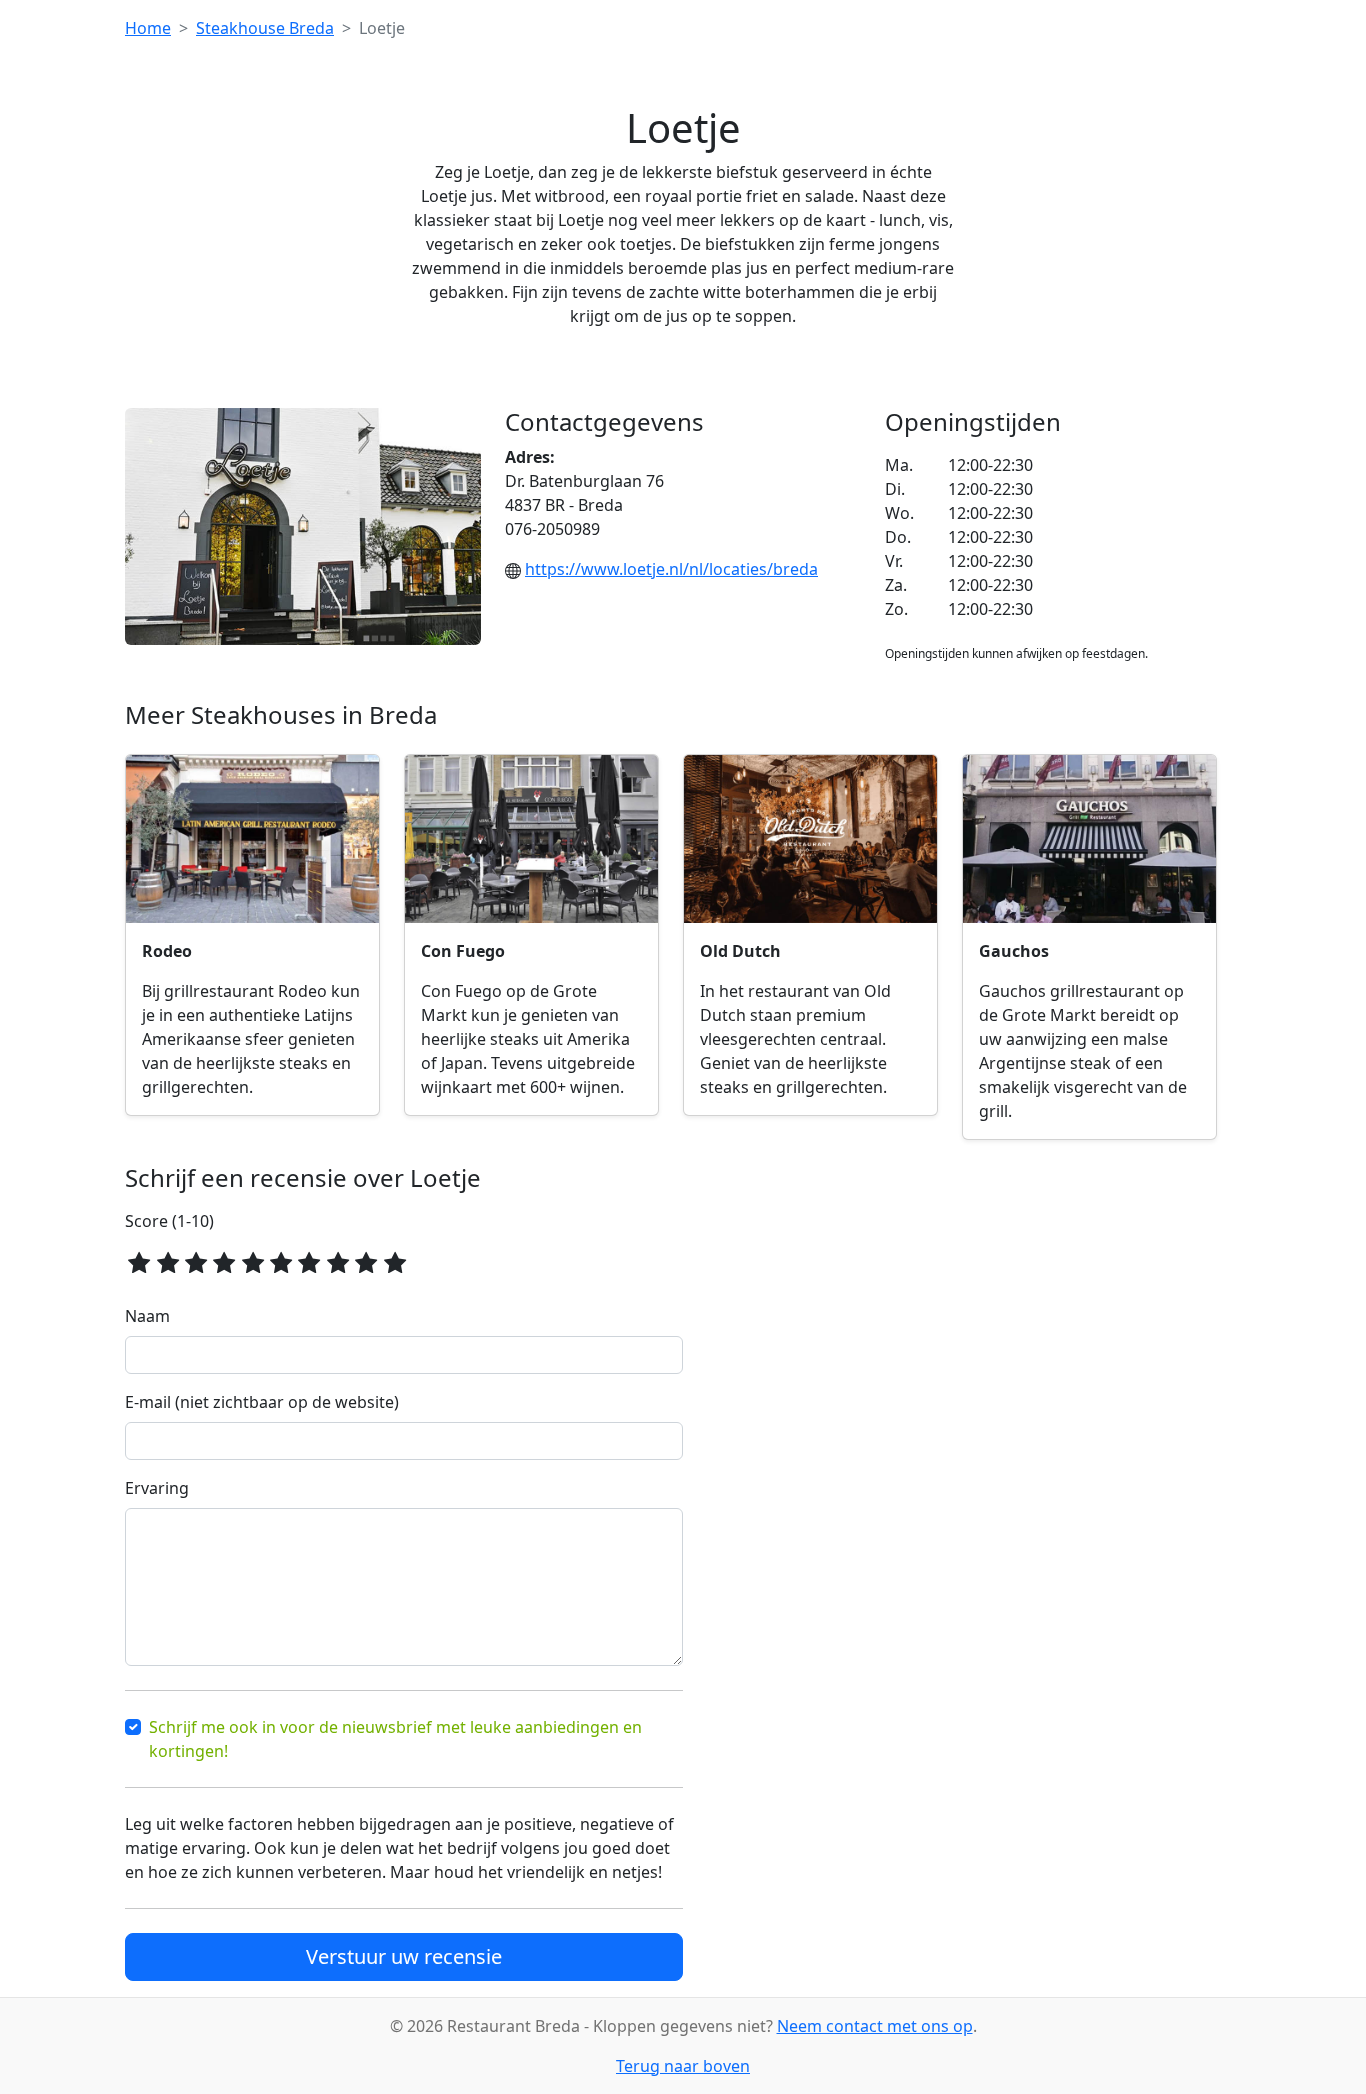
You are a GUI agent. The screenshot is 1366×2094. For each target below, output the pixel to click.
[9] (366, 1261)
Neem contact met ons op (875, 2026)
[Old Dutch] (810, 839)
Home (148, 28)
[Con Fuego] (531, 839)
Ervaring (157, 1488)
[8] (338, 1261)
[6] (281, 1261)
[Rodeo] (252, 839)
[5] (253, 1261)
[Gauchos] (1089, 839)
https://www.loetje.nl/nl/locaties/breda (671, 569)
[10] (394, 1261)
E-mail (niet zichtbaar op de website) (262, 1402)
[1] (139, 1261)
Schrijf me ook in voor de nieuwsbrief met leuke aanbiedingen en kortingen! (395, 1739)
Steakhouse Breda (265, 28)
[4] (224, 1261)
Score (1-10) (169, 1221)
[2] (167, 1261)
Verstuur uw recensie (404, 1956)
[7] (309, 1261)
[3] (196, 1261)
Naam (147, 1316)
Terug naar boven (683, 2066)
